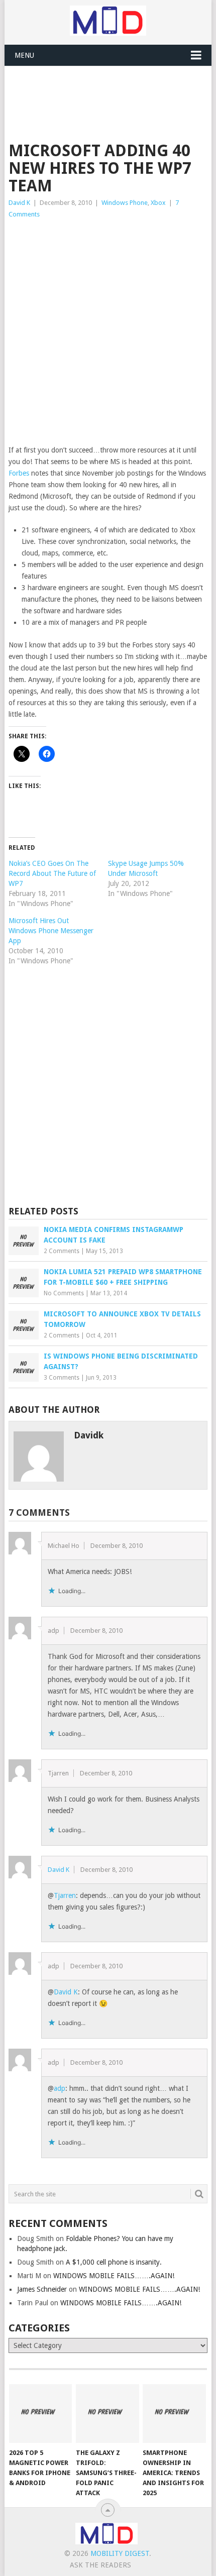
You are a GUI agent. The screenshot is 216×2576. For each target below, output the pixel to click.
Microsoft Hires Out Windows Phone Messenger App (51, 931)
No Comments (64, 1293)
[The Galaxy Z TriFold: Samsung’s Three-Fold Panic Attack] (107, 2414)
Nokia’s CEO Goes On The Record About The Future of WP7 (52, 873)
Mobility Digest (120, 2553)
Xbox (158, 203)
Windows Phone (125, 203)
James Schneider (42, 2289)
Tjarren (65, 1895)
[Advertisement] (112, 91)
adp (60, 2088)
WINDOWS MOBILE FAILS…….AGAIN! (114, 2276)
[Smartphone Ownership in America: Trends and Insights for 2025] (174, 2414)
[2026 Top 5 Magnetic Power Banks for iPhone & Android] (40, 2414)
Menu (24, 55)
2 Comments (62, 1251)
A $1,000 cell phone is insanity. (114, 2262)
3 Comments (62, 1378)
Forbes (19, 473)
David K (19, 203)
